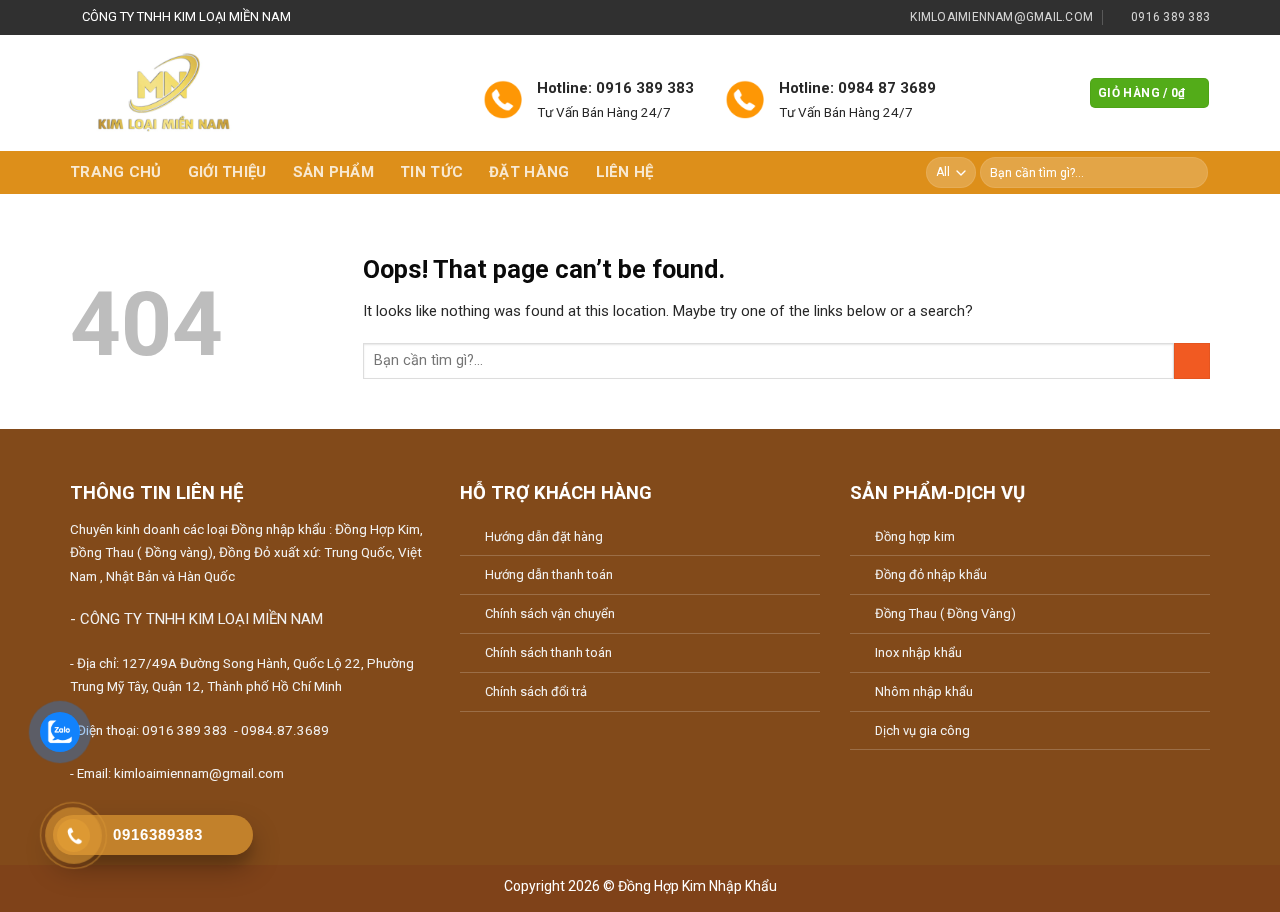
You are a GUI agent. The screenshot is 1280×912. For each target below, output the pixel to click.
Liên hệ (625, 172)
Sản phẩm (333, 172)
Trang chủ (116, 172)
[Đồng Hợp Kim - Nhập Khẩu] (201, 93)
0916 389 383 (185, 730)
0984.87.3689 (285, 730)
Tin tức (431, 172)
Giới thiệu (227, 172)
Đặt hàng (529, 172)
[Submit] (1190, 172)
